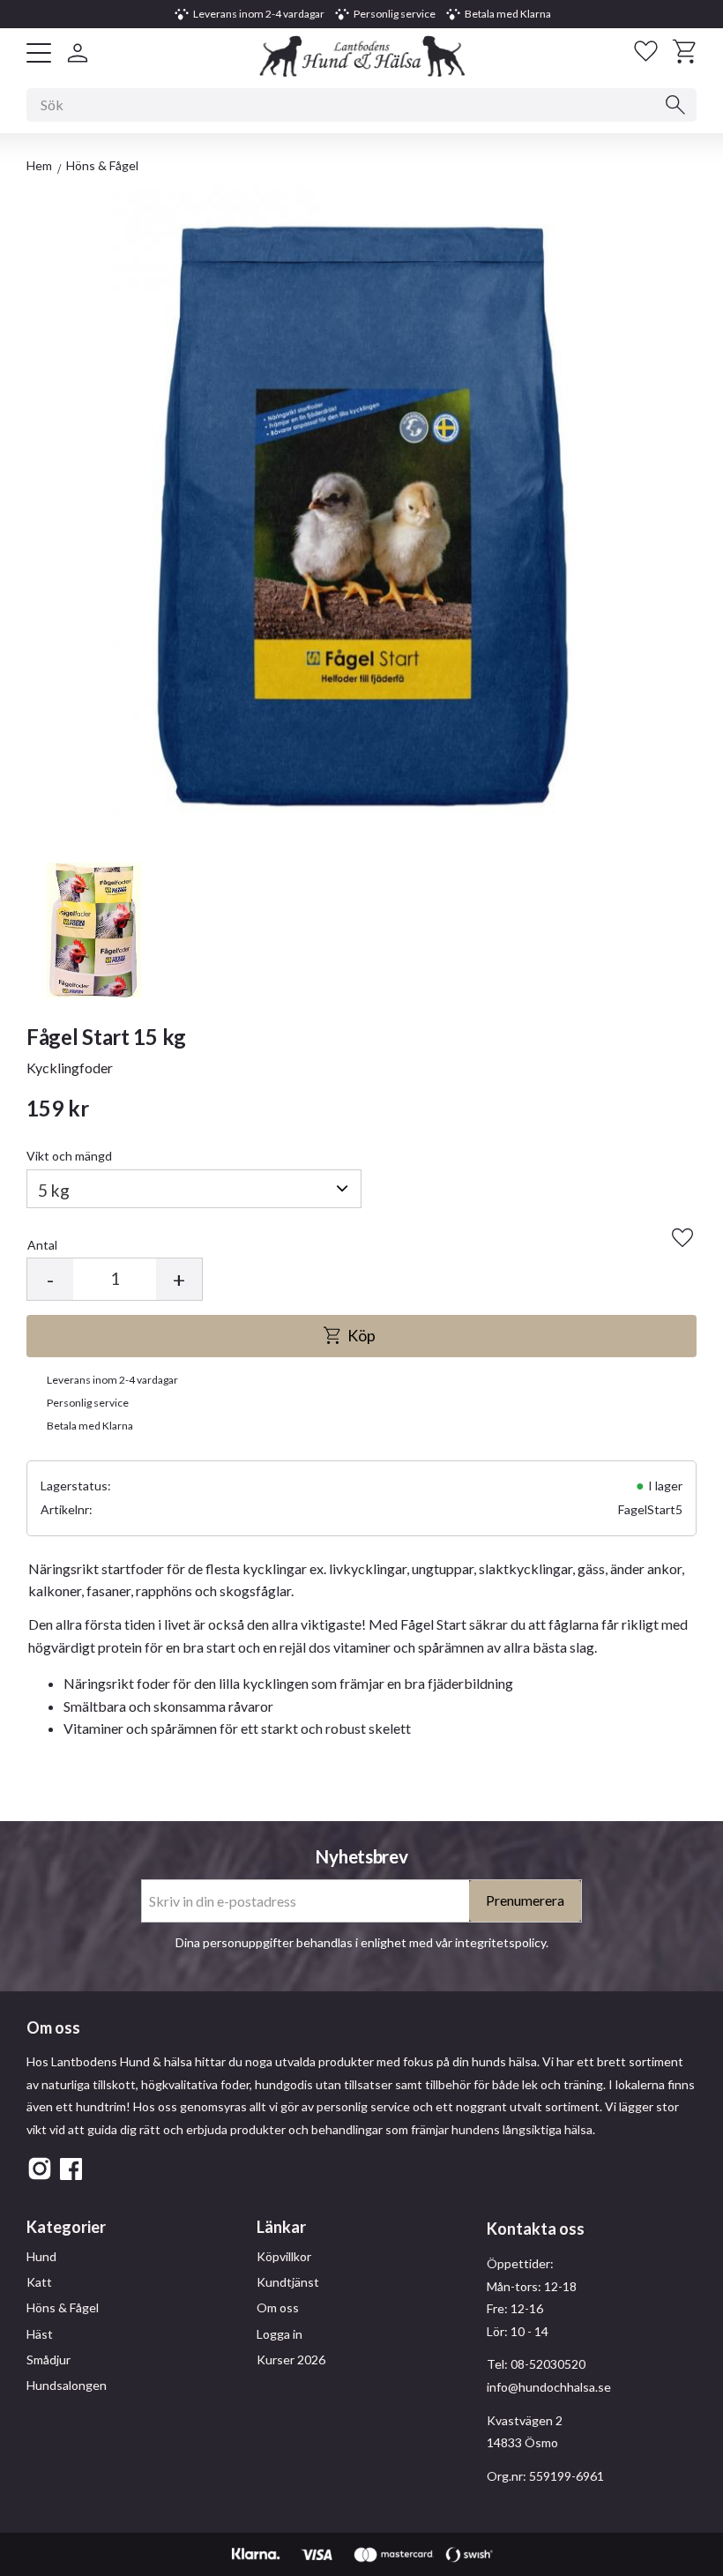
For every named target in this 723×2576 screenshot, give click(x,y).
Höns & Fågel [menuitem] (63, 2307)
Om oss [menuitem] (278, 2307)
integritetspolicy (500, 1942)
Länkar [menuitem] (281, 2227)
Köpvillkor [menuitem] (284, 2256)
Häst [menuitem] (40, 2334)
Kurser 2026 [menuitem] (291, 2359)
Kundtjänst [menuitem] (288, 2282)
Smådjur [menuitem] (48, 2359)
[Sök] (675, 105)
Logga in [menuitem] (280, 2334)
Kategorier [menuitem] (66, 2227)
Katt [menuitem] (39, 2282)
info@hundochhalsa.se (549, 2387)
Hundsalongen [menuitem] (67, 2385)
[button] (39, 53)
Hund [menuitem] (41, 2256)
